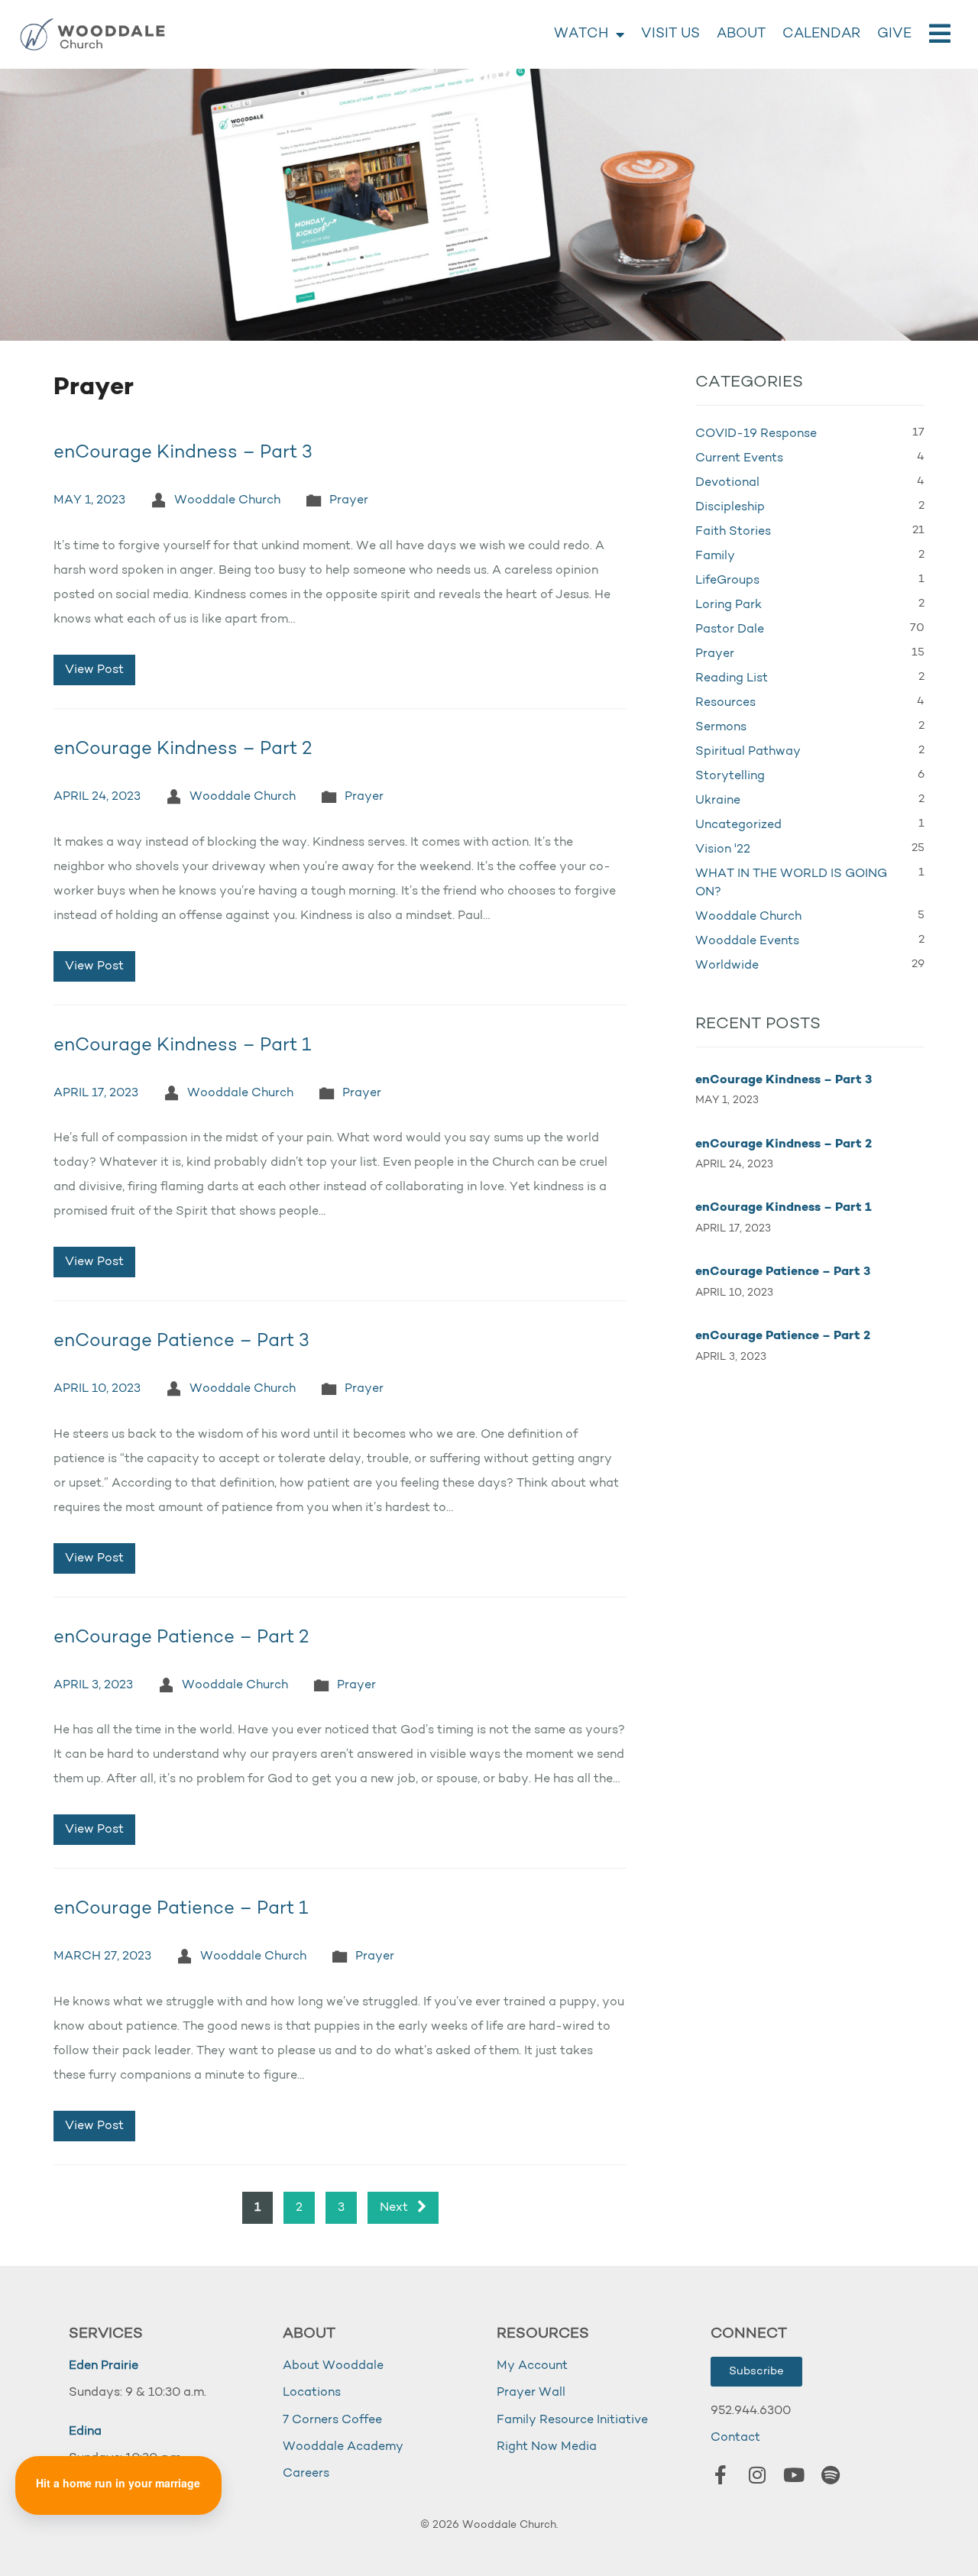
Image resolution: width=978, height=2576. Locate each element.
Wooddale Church (227, 500)
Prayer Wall (531, 2393)
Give (894, 34)
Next (395, 2208)
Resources (725, 703)
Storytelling (730, 776)
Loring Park (729, 605)
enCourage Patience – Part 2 (181, 1638)
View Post (94, 670)
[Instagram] (757, 2475)
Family (715, 556)
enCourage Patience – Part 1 (181, 1909)
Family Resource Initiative (572, 2420)
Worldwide (727, 966)
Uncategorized (738, 825)
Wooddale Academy (343, 2447)
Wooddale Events (747, 941)
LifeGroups (727, 581)
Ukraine (718, 801)
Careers (306, 2474)
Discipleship (730, 507)
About (741, 34)
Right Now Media (547, 2447)
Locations (312, 2393)
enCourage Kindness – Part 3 (183, 453)
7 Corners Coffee (332, 2420)
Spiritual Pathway (748, 752)
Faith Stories (733, 532)
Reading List (732, 678)
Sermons (721, 727)
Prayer (349, 500)
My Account (532, 2366)
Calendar (821, 34)
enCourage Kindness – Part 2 (183, 749)
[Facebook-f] (721, 2475)
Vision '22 (723, 849)
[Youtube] (794, 2475)
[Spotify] (831, 2475)
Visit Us (670, 34)
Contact (735, 2438)
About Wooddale (333, 2366)
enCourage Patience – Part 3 (181, 1341)
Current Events (739, 458)
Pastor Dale (730, 629)
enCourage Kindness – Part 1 (182, 1046)
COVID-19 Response (756, 434)
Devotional (727, 483)
